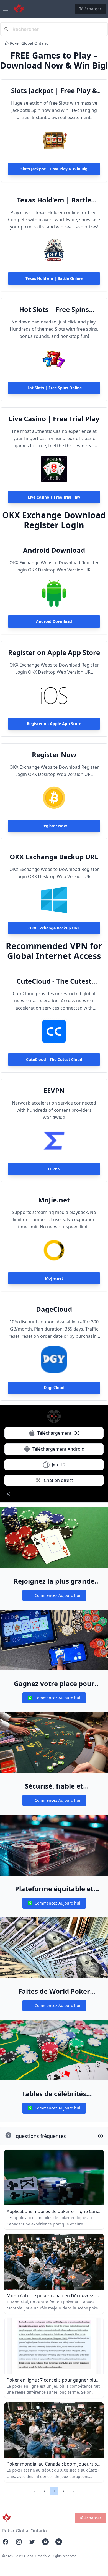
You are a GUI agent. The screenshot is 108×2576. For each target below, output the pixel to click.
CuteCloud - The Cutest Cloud (54, 981)
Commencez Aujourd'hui (54, 1597)
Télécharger (90, 9)
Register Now (54, 755)
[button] (44, 2491)
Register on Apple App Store (54, 652)
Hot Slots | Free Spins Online (54, 309)
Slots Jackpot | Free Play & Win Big (54, 91)
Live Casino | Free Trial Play (54, 419)
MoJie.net (54, 1200)
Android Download (54, 550)
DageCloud (54, 1309)
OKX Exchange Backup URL (54, 857)
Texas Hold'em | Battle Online (54, 200)
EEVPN (54, 1091)
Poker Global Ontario (29, 43)
